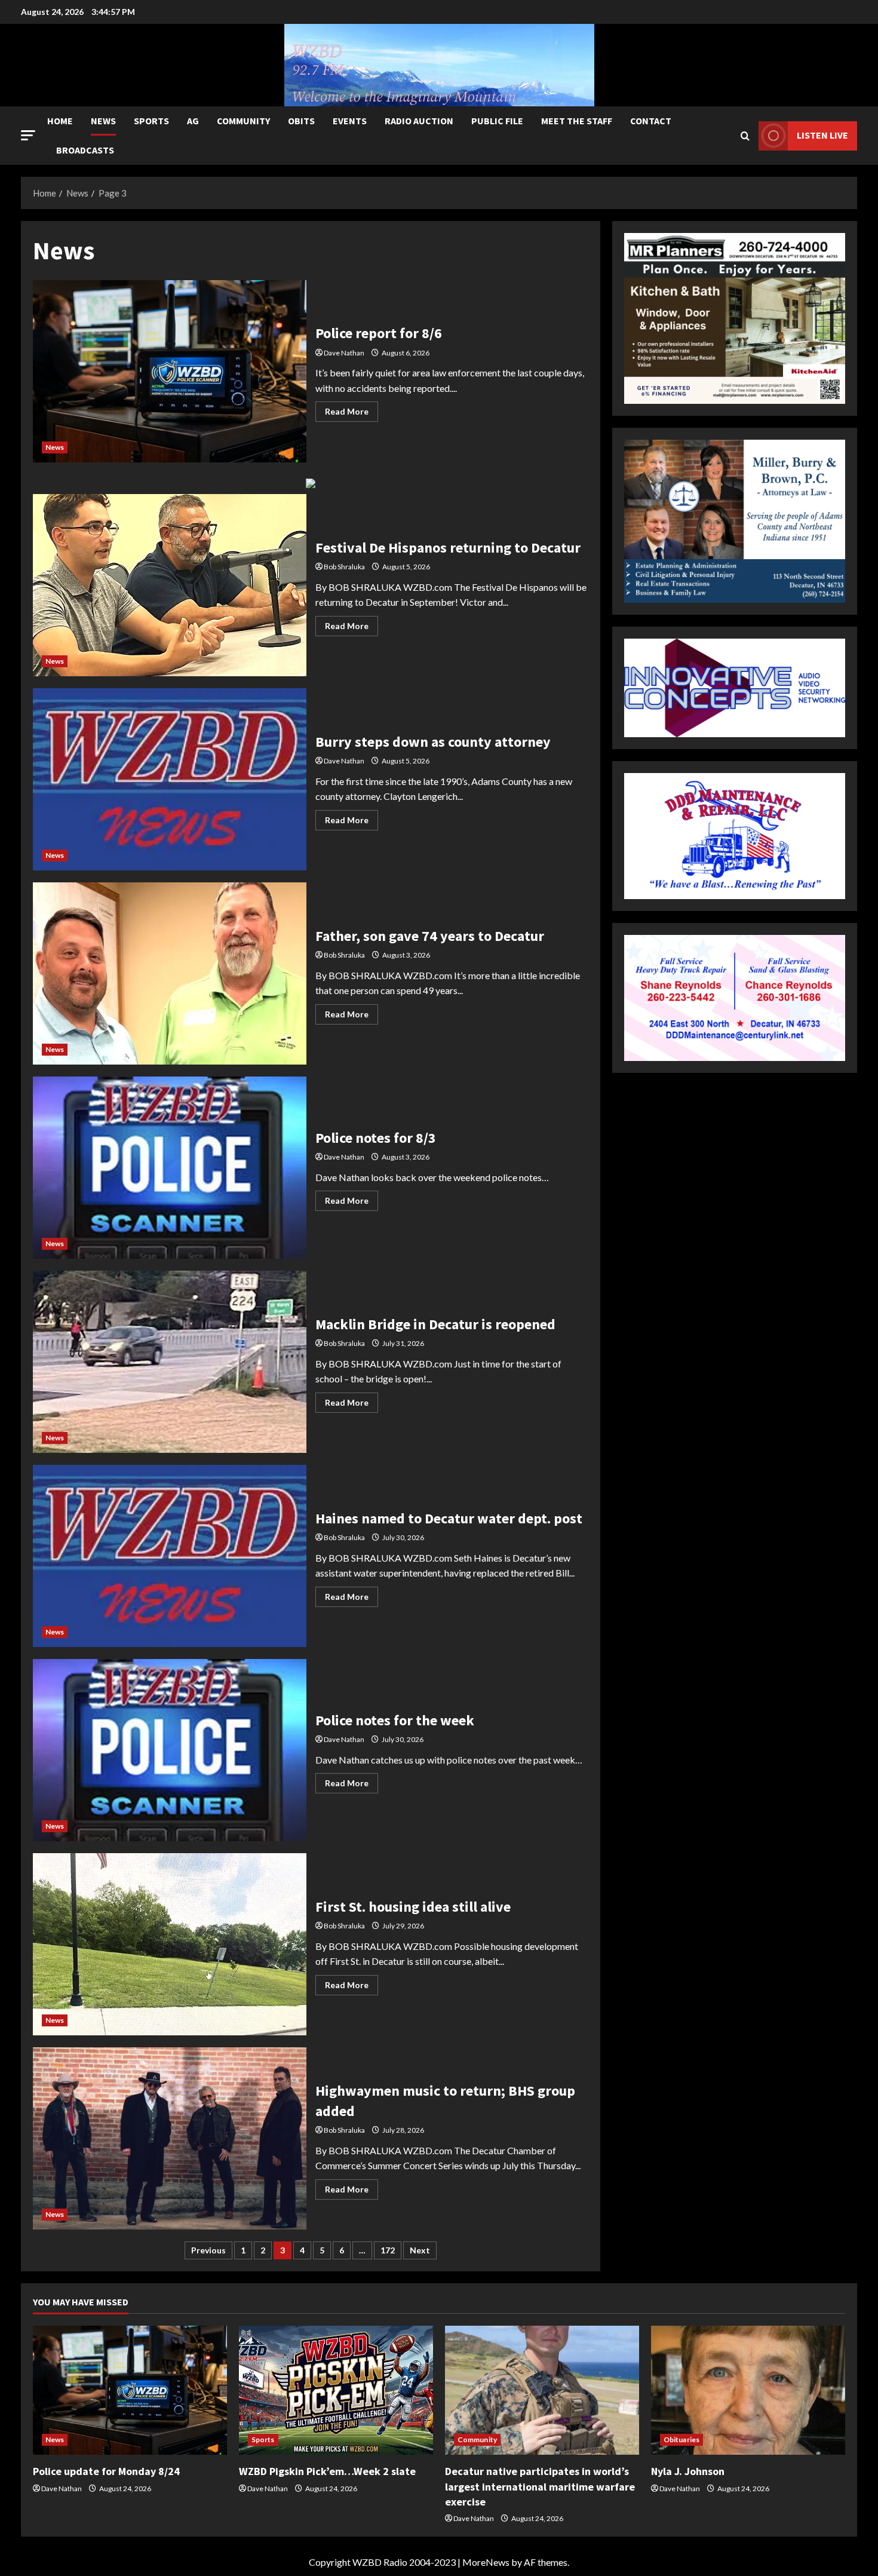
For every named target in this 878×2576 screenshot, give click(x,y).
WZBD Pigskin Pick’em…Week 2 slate (327, 2471)
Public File (497, 121)
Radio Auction (419, 121)
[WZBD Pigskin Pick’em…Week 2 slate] (336, 2391)
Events (350, 121)
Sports (151, 121)
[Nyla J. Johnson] (748, 2391)
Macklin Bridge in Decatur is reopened (170, 1362)
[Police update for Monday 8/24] (130, 2391)
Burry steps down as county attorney (170, 779)
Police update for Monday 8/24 (106, 2471)
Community (243, 121)
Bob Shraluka (344, 567)
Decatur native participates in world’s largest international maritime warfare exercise (540, 2486)
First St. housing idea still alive (170, 1944)
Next (420, 2250)
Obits (301, 121)
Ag (193, 121)
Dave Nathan (344, 353)
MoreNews (486, 2562)
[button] (28, 135)
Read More (351, 414)
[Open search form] (745, 136)
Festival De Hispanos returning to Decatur (170, 585)
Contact (651, 121)
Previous (208, 2250)
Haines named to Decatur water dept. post (170, 1556)
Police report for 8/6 (170, 371)
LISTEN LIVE (822, 135)
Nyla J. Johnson (688, 2471)
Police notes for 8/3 (170, 1168)
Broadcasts (85, 150)
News (103, 121)
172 (388, 2250)
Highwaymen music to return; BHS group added (170, 2138)
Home (60, 121)
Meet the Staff (577, 121)
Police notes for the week (170, 1750)
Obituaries (681, 2439)
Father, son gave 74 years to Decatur (170, 973)
